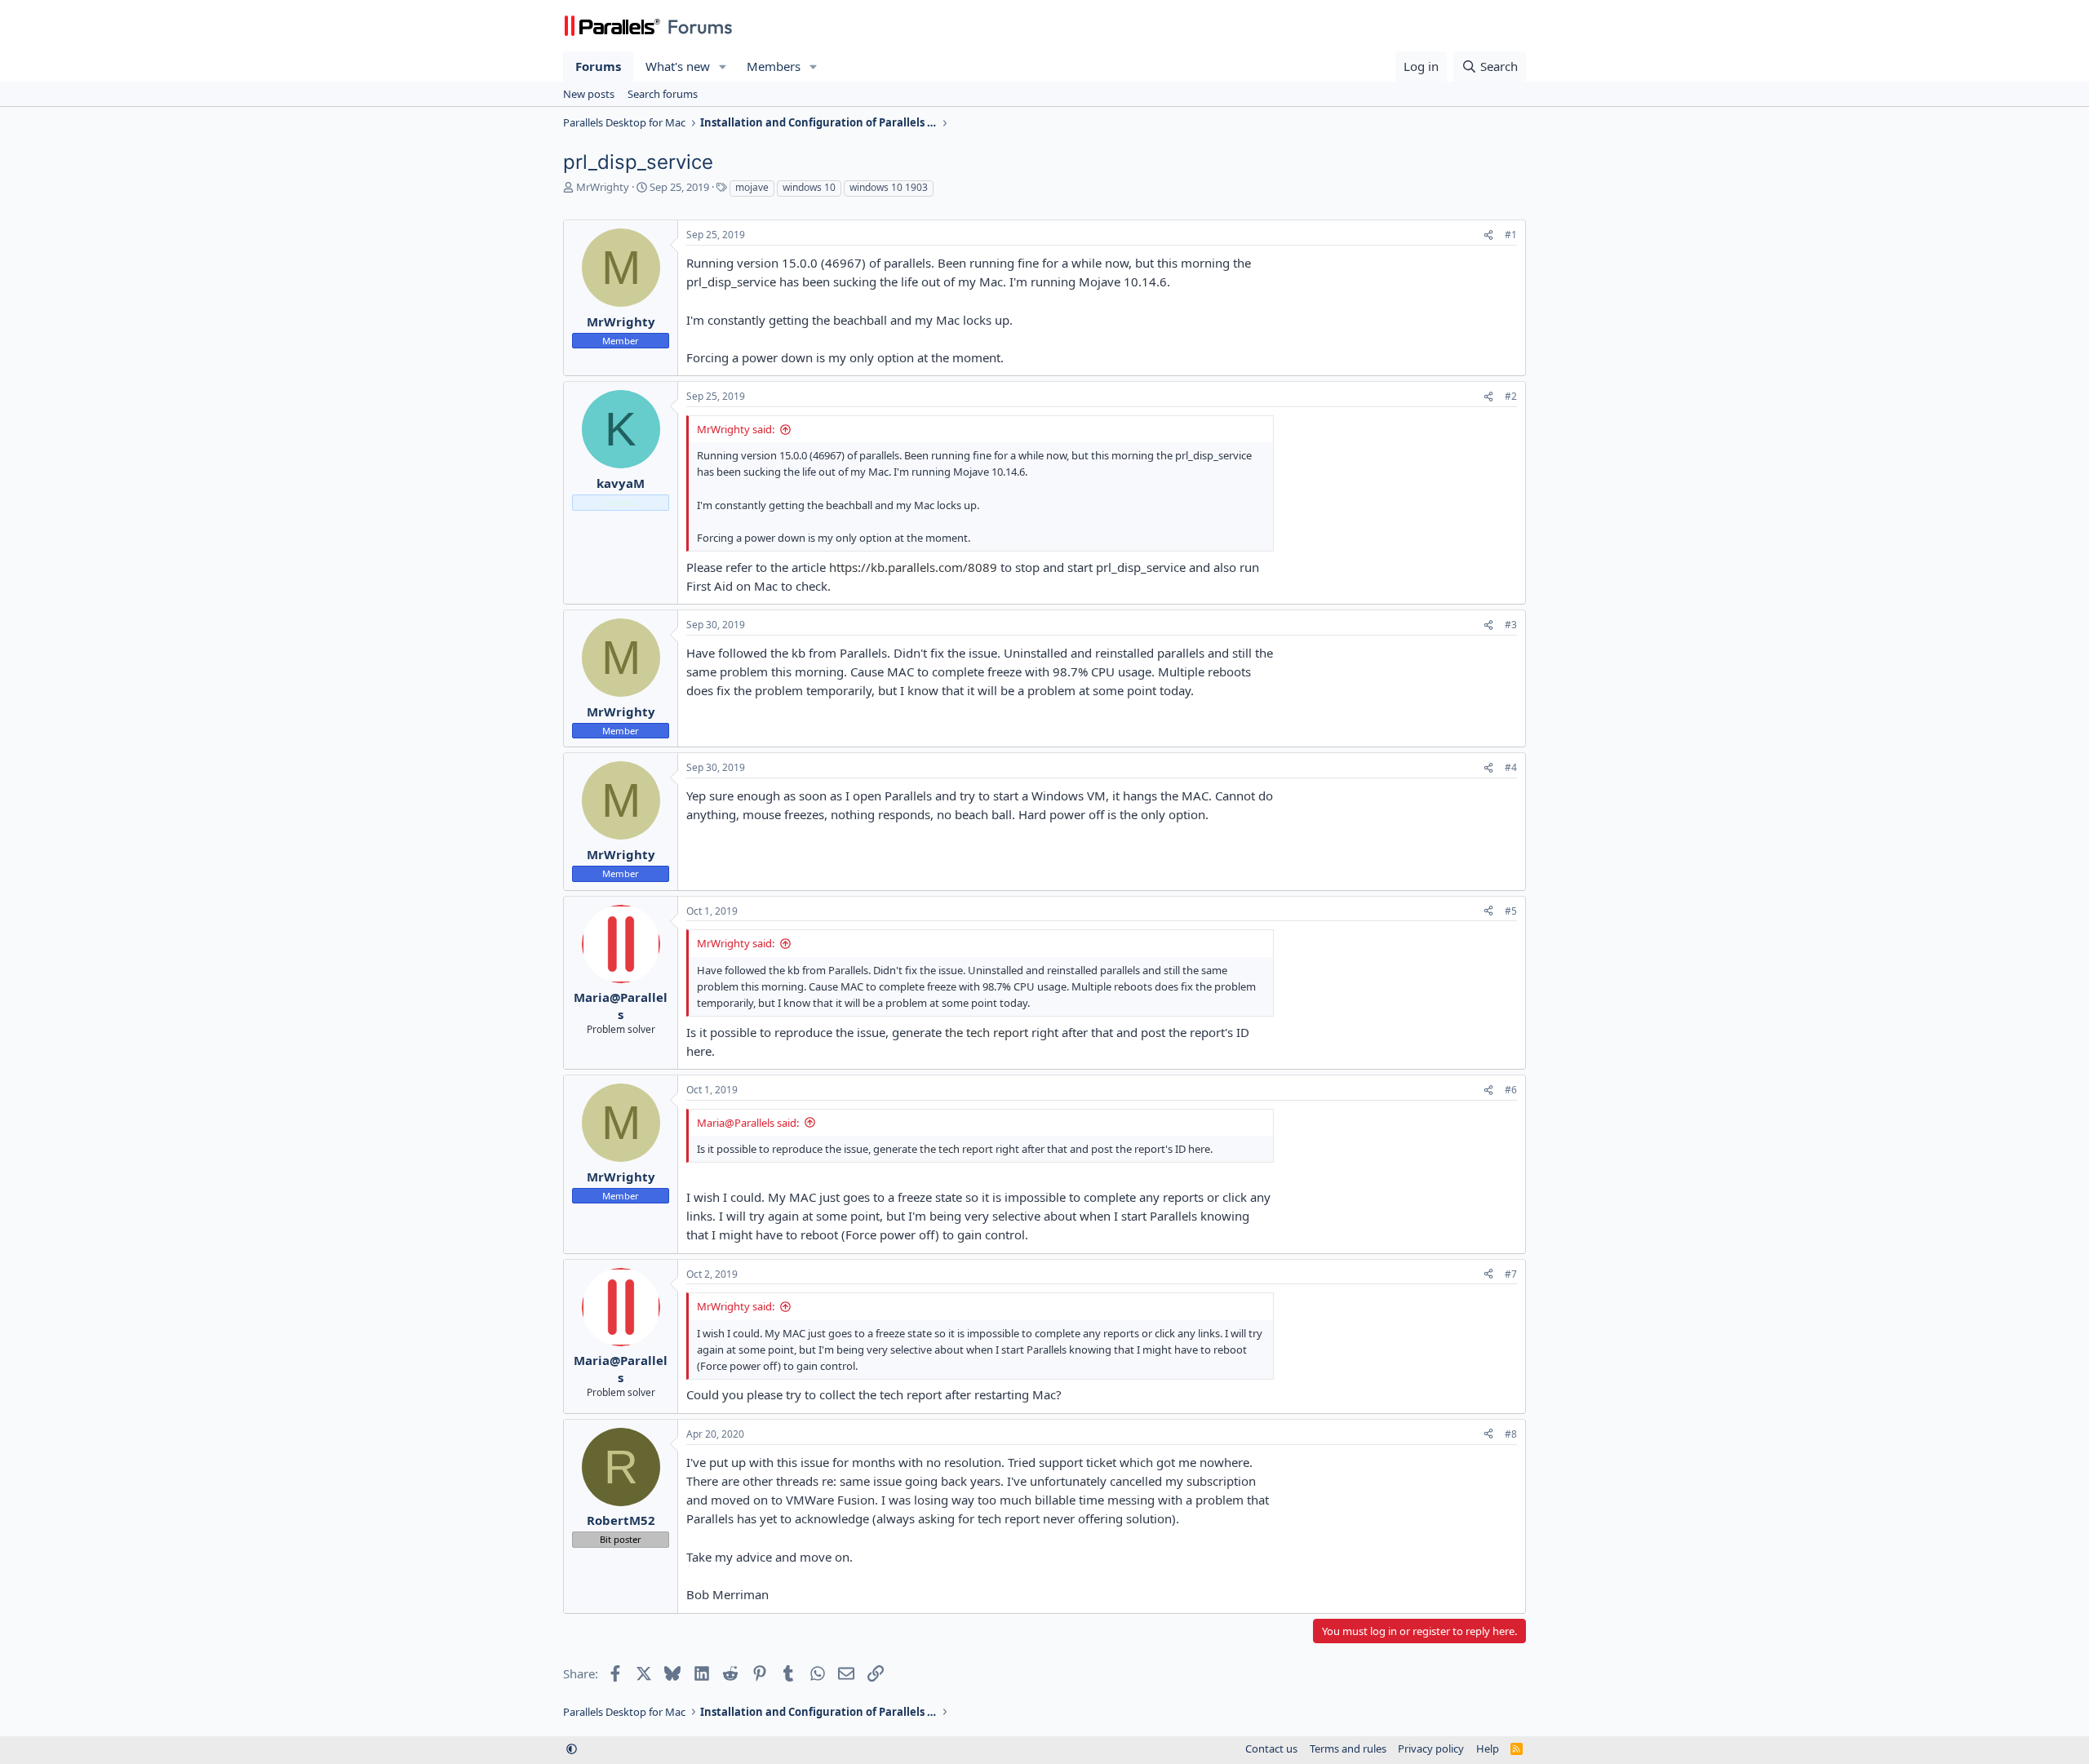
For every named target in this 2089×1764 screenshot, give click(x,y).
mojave (752, 187)
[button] (723, 66)
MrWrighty (603, 187)
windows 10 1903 (889, 187)
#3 (1511, 625)
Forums (598, 66)
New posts (589, 94)
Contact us (1271, 1748)
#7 (1511, 1274)
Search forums (663, 94)
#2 (1511, 396)
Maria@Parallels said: (748, 1123)
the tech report (987, 1032)
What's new (678, 66)
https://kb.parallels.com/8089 (913, 567)
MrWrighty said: (736, 429)
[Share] (1488, 235)
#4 (1511, 767)
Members (774, 66)
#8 (1511, 1434)
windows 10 (809, 187)
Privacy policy (1431, 1748)
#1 (1511, 235)
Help (1488, 1748)
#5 (1511, 911)
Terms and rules (1348, 1748)
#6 (1511, 1090)
